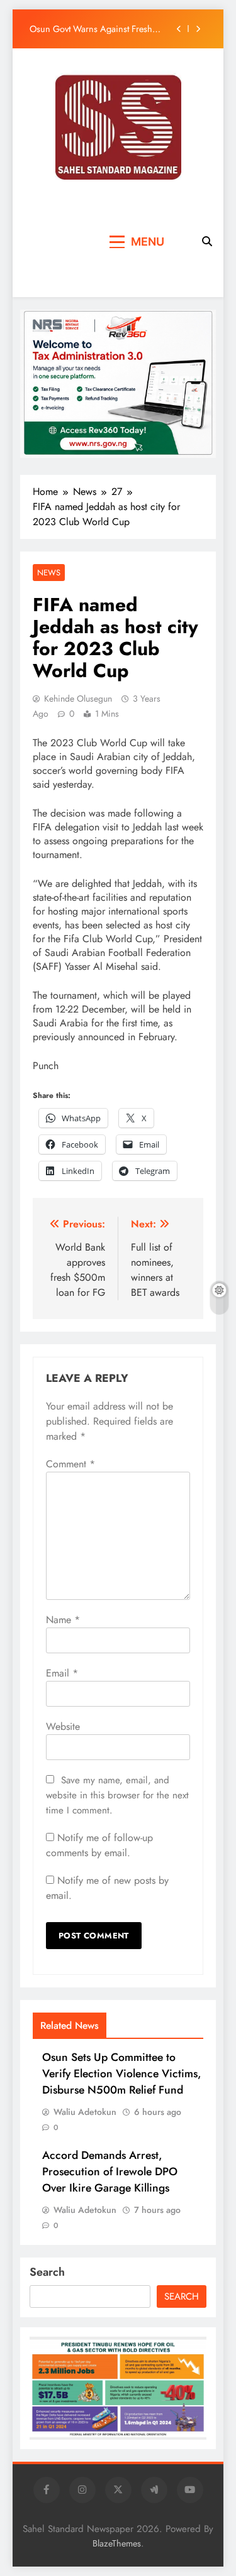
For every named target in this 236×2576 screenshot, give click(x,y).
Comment (70, 1464)
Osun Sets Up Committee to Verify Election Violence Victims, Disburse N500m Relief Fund (122, 2073)
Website (63, 1726)
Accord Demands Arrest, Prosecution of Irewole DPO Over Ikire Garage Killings (110, 2171)
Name (63, 1620)
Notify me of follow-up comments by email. (99, 1845)
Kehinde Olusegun (78, 698)
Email (62, 1673)
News (49, 573)
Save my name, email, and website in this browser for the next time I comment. (117, 1795)
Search (47, 2272)
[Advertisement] (65, 242)
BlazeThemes (117, 2543)
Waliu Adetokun (85, 2112)
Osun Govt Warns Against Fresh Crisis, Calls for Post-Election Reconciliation (91, 29)
